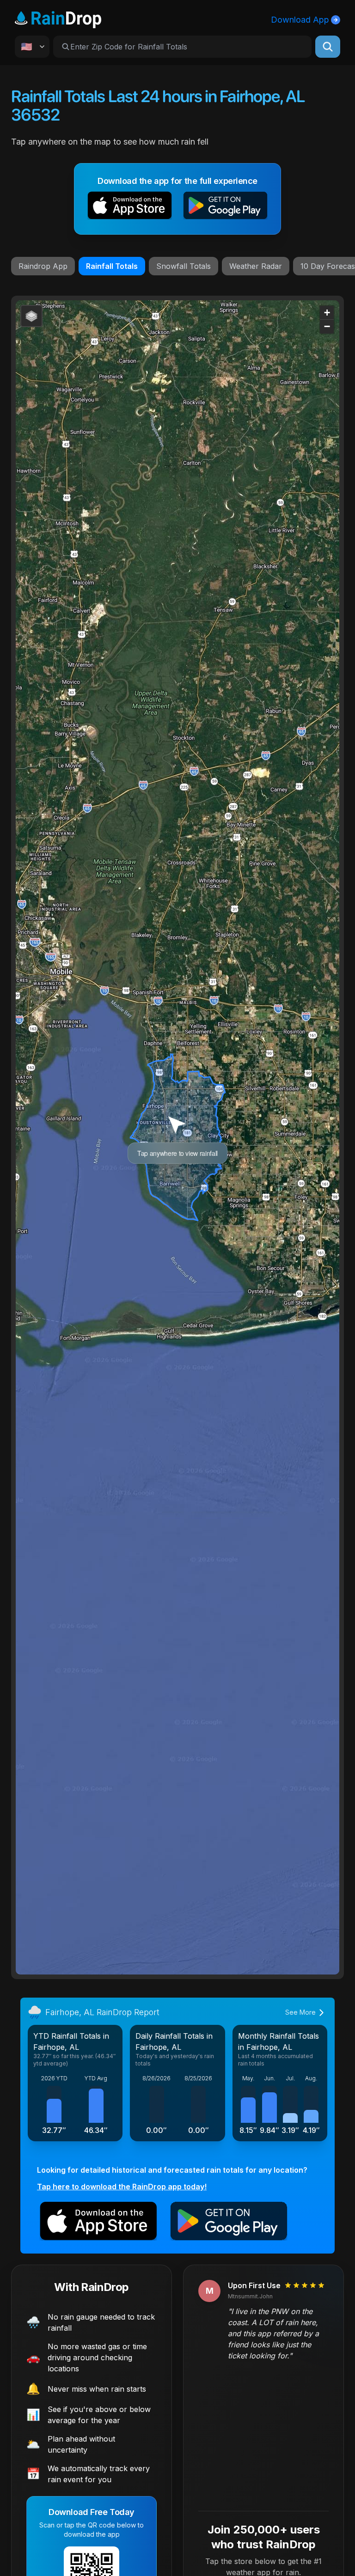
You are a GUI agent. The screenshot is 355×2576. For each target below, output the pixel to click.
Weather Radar (256, 266)
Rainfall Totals (112, 266)
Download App (300, 20)
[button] (130, 207)
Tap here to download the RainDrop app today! (122, 2187)
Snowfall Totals (184, 266)
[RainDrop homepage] (58, 18)
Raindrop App (43, 266)
